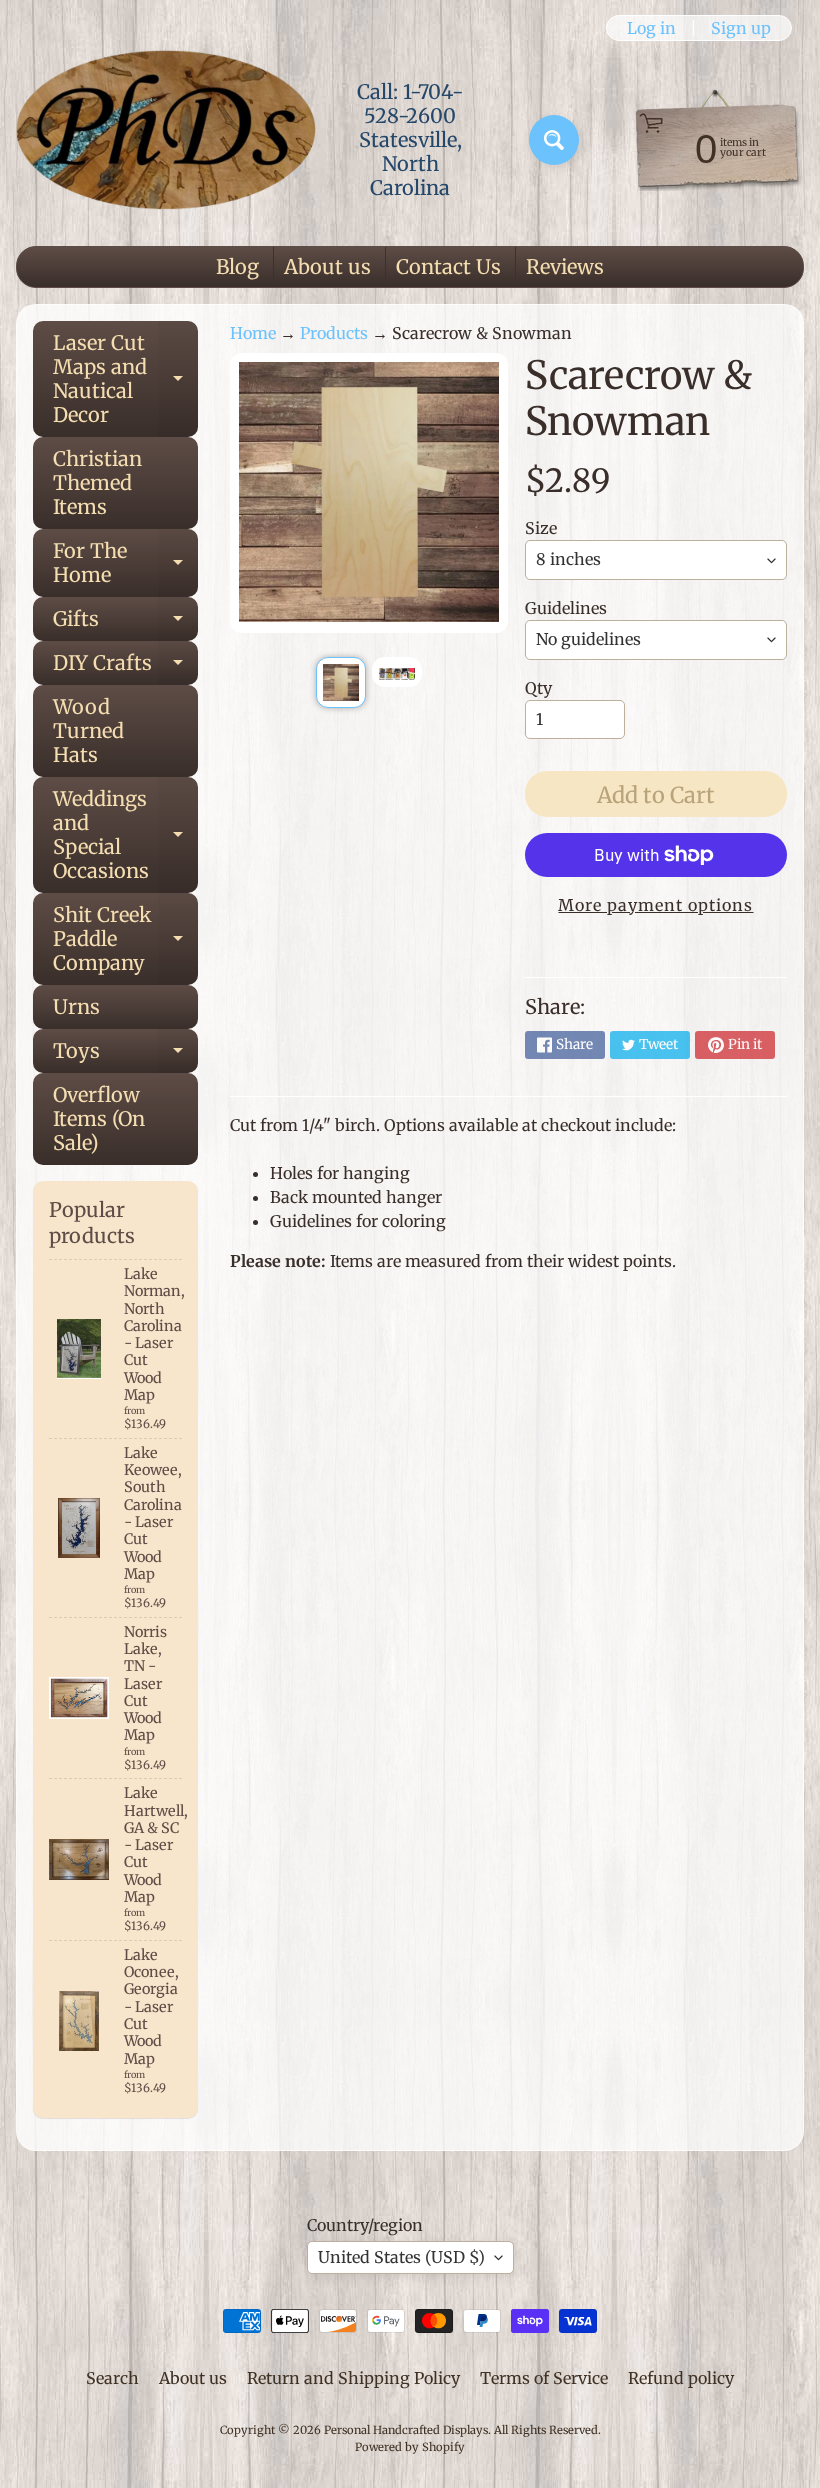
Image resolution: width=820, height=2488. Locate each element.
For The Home (125, 564)
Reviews (565, 266)
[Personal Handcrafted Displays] (166, 140)
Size (541, 528)
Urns (76, 1006)
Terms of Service (544, 2378)
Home (253, 333)
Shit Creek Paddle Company (125, 938)
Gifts (125, 623)
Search (112, 2378)
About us (327, 266)
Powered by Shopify (410, 2447)
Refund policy (681, 2378)
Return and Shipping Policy (353, 2378)
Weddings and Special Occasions (125, 834)
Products (334, 333)
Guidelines (566, 608)
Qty (538, 688)
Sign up (741, 28)
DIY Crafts (125, 667)
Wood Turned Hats (88, 730)
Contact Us (448, 266)
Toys (125, 1055)
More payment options (655, 905)
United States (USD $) (401, 2257)
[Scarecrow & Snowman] (341, 682)
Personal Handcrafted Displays (406, 2430)
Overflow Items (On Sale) (99, 1118)
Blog (237, 266)
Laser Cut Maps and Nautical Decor (125, 378)
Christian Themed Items (97, 482)
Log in (651, 28)
